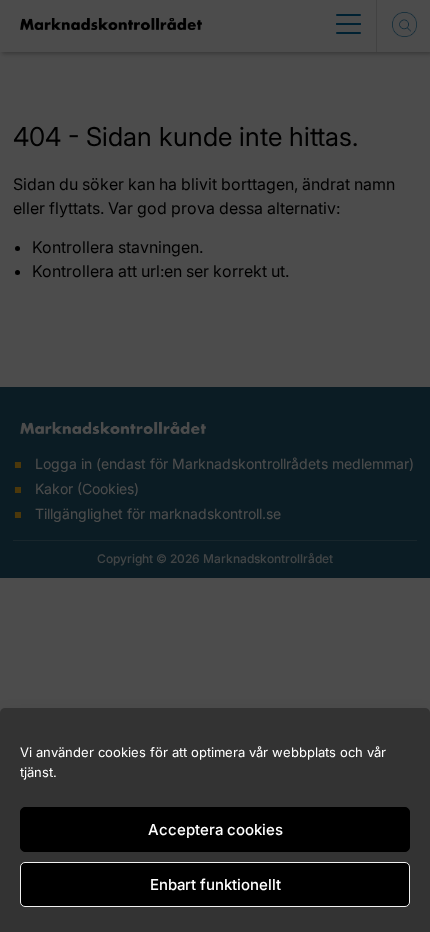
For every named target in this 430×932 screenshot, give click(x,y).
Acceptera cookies (215, 829)
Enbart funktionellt (215, 884)
